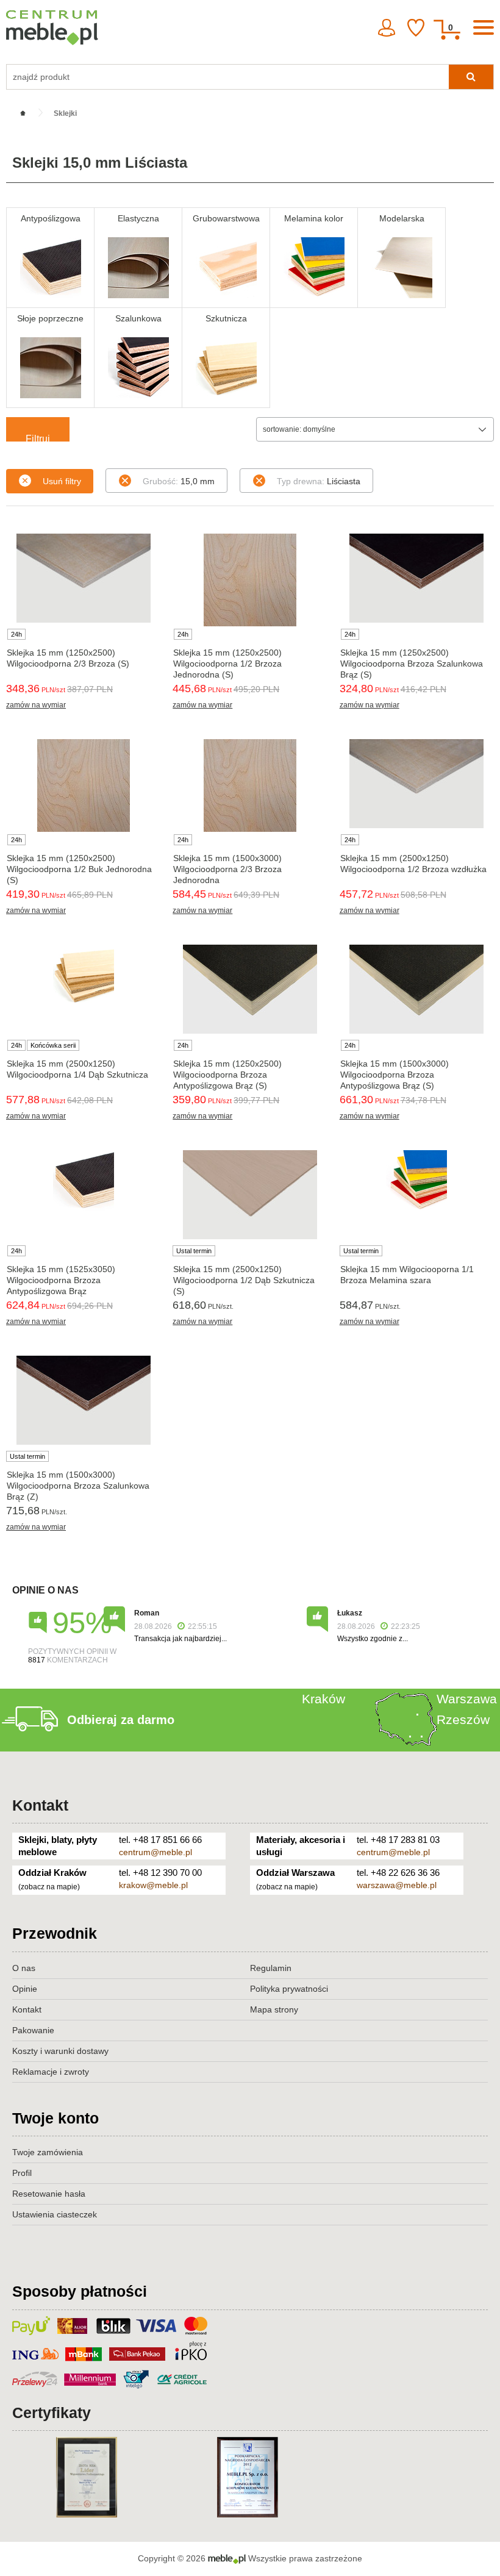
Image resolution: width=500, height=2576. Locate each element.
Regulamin (271, 1968)
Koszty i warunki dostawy (60, 2051)
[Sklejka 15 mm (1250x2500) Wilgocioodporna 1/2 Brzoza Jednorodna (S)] (250, 580)
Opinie (25, 1989)
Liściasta (319, 481)
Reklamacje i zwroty (51, 2072)
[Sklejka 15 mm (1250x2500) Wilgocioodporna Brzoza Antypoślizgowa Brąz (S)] (250, 989)
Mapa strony (274, 2009)
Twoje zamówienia (48, 2152)
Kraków (323, 1699)
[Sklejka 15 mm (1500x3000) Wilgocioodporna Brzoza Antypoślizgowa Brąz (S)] (417, 989)
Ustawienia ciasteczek (55, 2214)
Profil (22, 2173)
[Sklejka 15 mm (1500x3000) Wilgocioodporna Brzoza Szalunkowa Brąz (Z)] (83, 1400)
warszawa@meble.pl (397, 1885)
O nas (24, 1968)
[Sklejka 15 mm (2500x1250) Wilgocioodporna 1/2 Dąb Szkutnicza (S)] (250, 1195)
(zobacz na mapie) (49, 1887)
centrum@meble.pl (155, 1852)
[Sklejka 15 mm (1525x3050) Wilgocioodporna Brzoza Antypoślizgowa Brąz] (83, 1181)
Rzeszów (463, 1719)
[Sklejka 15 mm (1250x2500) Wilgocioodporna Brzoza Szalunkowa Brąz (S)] (417, 578)
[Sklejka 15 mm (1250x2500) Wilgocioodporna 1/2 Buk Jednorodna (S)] (83, 785)
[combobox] (375, 429)
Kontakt (40, 1805)
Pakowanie (33, 2030)
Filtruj (38, 438)
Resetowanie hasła (49, 2194)
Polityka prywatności (289, 1989)
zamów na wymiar (36, 705)
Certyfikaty (52, 2413)
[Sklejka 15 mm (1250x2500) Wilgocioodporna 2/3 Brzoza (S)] (83, 578)
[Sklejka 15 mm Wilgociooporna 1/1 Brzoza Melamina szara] (417, 1181)
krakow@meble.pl (153, 1885)
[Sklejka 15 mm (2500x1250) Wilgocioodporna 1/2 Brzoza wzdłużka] (417, 784)
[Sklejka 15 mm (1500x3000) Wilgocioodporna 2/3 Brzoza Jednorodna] (250, 785)
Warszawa (467, 1699)
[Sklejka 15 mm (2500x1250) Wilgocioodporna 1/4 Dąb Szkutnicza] (83, 975)
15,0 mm (179, 481)
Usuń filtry (62, 481)
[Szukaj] (471, 77)
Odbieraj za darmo (121, 1720)
